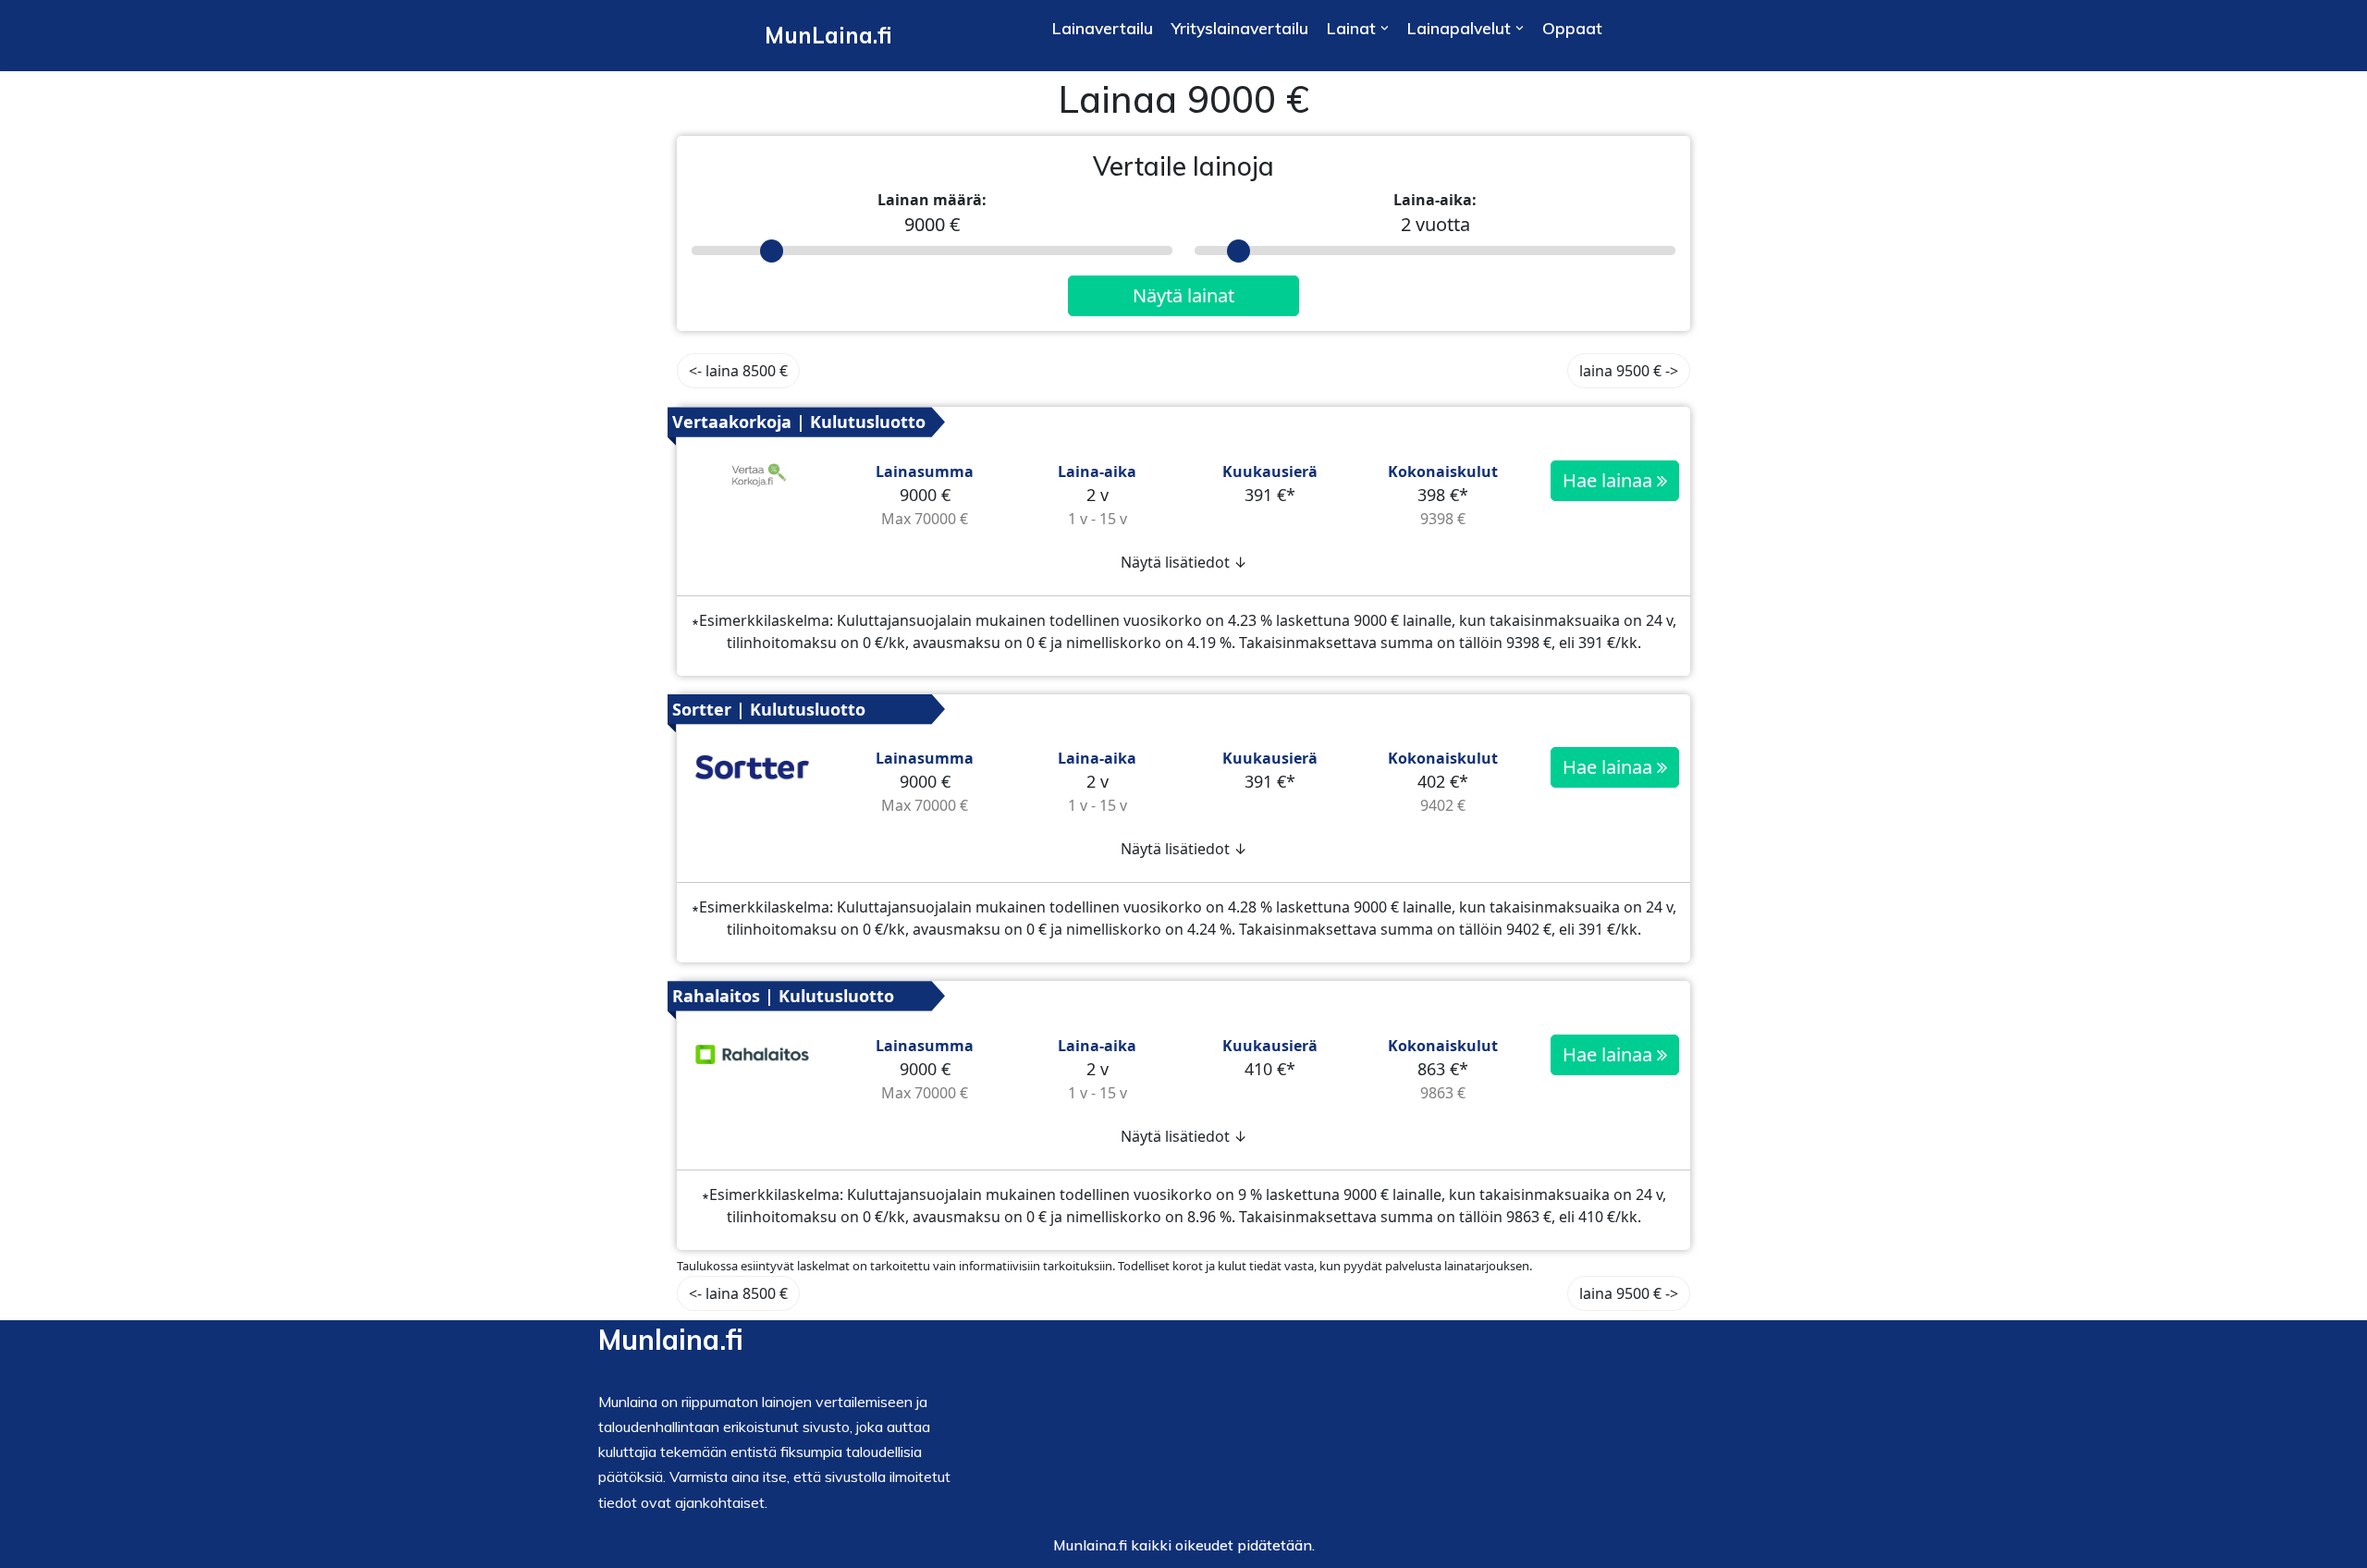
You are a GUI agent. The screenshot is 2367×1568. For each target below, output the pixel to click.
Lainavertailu (1103, 28)
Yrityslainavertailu (1240, 28)
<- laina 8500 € (738, 371)
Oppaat (1572, 28)
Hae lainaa (1610, 480)
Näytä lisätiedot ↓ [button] (1184, 562)
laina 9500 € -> (1629, 371)
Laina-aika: (1435, 200)
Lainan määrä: (932, 200)
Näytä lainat (1183, 295)
